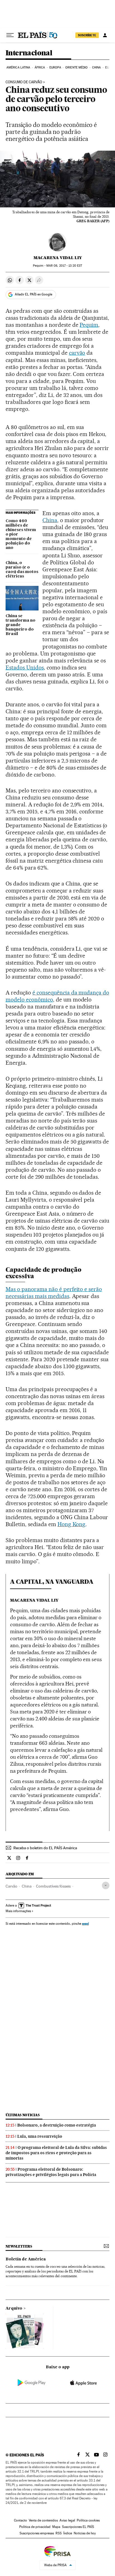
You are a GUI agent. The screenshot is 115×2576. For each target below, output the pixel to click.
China (97, 68)
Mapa (56, 2527)
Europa (55, 68)
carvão (77, 353)
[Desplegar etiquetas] (106, 1885)
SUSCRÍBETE (87, 35)
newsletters (19, 2246)
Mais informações (18, 1911)
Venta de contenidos (43, 2520)
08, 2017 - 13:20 (64, 266)
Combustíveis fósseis (53, 1886)
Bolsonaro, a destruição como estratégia (57, 2125)
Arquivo (14, 2309)
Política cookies (88, 2520)
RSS (59, 2533)
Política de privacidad (35, 2527)
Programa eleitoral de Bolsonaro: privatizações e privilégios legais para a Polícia (51, 2172)
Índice (68, 2533)
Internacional (29, 53)
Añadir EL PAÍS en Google (33, 294)
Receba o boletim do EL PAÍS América (45, 1848)
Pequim (89, 325)
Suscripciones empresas (37, 2533)
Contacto (21, 2520)
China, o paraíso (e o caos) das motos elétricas (22, 570)
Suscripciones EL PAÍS (78, 2527)
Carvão (11, 1886)
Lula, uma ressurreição (40, 2136)
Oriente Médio (76, 68)
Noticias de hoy (85, 2533)
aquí (85, 1923)
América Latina (18, 68)
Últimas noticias (23, 2115)
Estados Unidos (25, 667)
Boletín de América (26, 2259)
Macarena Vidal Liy (58, 258)
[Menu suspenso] (10, 35)
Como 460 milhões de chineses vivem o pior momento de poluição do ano (21, 534)
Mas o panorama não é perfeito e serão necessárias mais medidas (54, 1293)
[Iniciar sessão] (105, 35)
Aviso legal (67, 2520)
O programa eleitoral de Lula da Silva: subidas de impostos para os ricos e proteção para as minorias (56, 2153)
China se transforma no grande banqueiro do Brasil (21, 625)
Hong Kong (72, 1524)
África (40, 68)
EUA (108, 68)
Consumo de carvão (24, 82)
